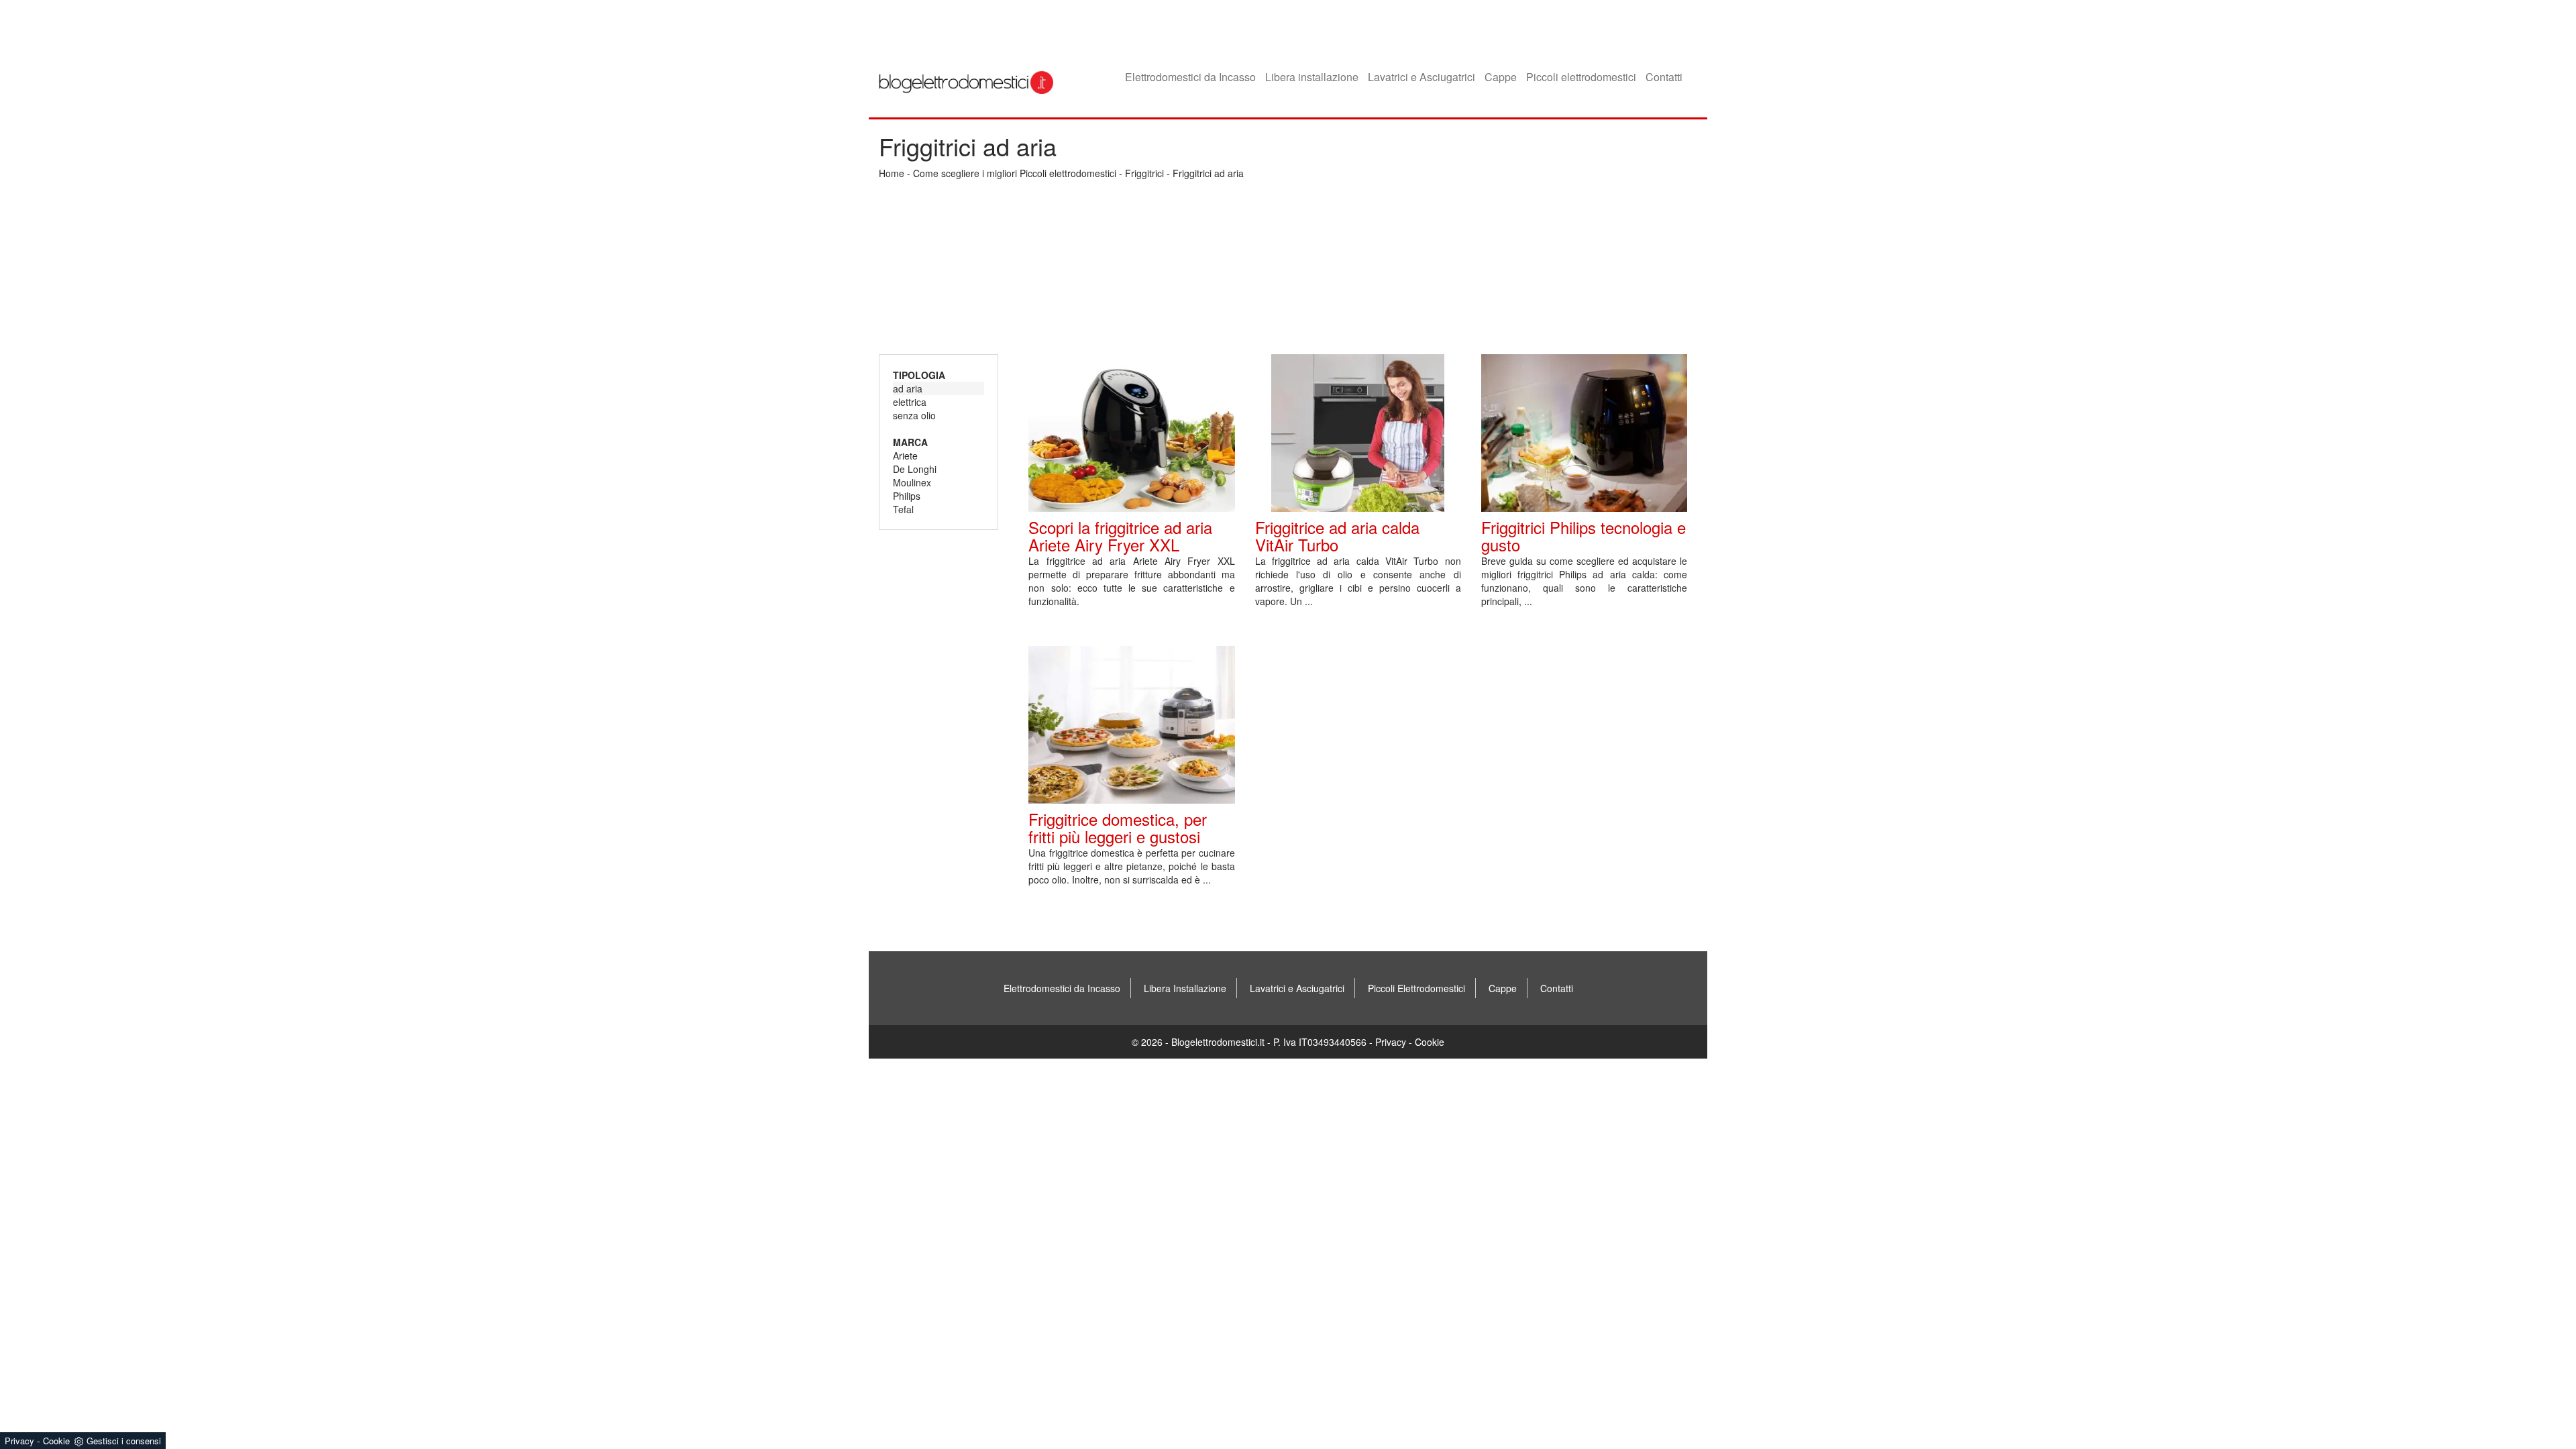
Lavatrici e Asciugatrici (1421, 77)
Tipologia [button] (919, 375)
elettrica (910, 402)
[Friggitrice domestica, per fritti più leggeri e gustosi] (1131, 725)
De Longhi (915, 469)
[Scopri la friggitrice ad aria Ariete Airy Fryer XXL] (1131, 433)
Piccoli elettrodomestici (1581, 77)
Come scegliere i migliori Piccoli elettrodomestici (1015, 173)
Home (892, 173)
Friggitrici (1144, 173)
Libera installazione (1312, 77)
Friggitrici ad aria (1208, 173)
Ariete (905, 455)
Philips (907, 496)
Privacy (1391, 1042)
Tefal (903, 509)
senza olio (914, 415)
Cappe (1501, 77)
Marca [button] (910, 442)
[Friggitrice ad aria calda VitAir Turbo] (1358, 433)
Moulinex (912, 482)
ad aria (908, 388)
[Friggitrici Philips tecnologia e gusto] (1584, 433)
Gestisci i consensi (124, 1441)
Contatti (1664, 77)
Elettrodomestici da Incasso (1190, 77)
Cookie (1430, 1042)
